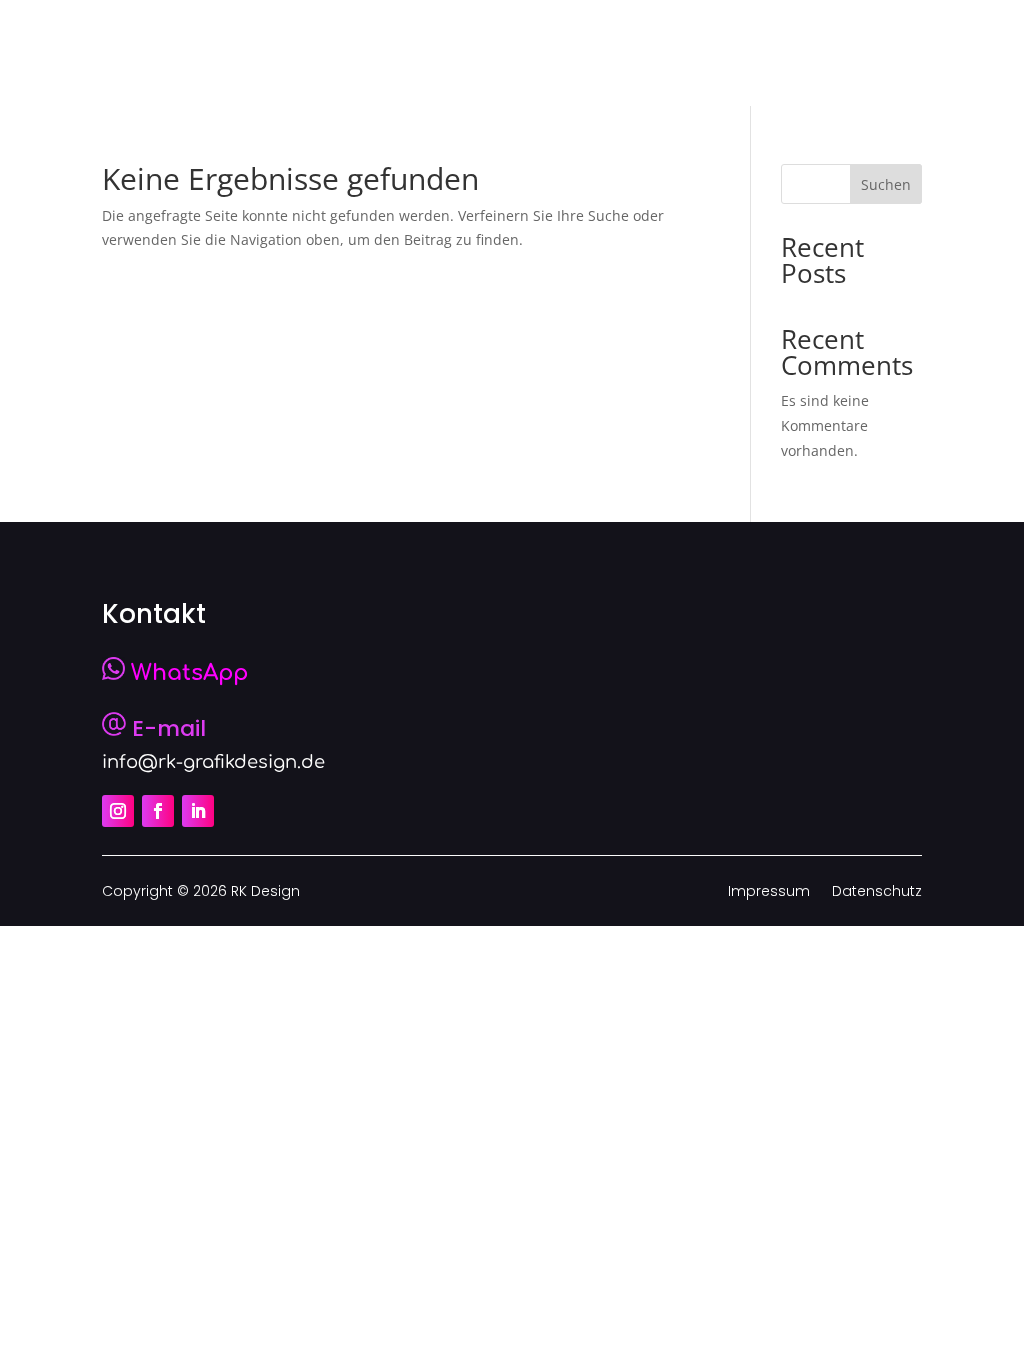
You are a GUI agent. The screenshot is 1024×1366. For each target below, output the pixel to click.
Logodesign (416, 52)
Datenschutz (877, 892)
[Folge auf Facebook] (158, 811)
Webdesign (713, 52)
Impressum (769, 892)
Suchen (886, 184)
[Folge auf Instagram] (118, 811)
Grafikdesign (566, 52)
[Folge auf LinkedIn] (198, 811)
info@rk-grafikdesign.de (213, 762)
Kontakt (834, 52)
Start (308, 52)
